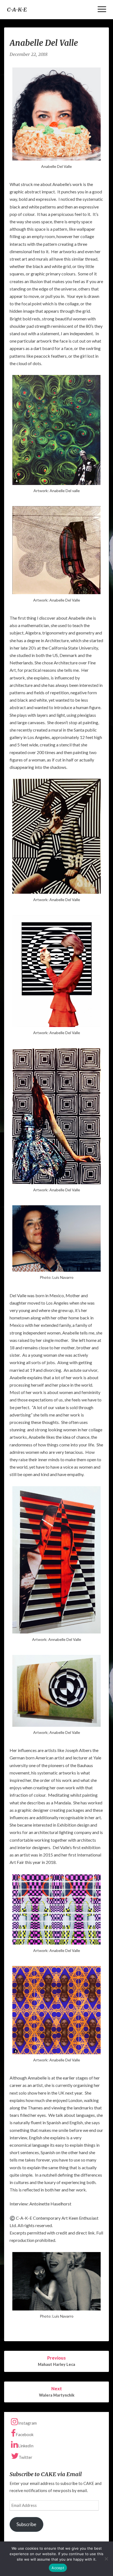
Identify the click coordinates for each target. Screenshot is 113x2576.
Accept (58, 2568)
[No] (106, 2559)
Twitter (26, 2457)
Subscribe (26, 2524)
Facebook (25, 2434)
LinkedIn (26, 2446)
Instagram (27, 2423)
